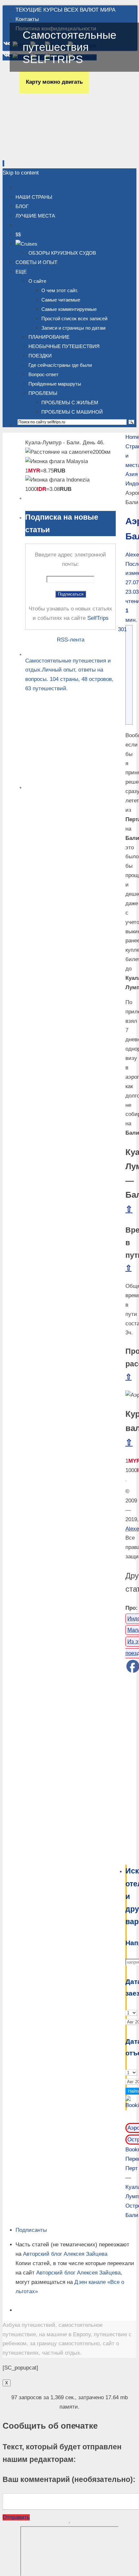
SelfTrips (98, 618)
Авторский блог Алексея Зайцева (65, 2254)
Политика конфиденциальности (56, 29)
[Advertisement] (126, 1769)
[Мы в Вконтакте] (8, 46)
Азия (132, 474)
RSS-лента (71, 640)
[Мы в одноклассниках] (38, 46)
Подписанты (31, 2230)
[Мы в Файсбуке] (82, 46)
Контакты (27, 19)
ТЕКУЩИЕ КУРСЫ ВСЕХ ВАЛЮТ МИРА (65, 10)
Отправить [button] (16, 2517)
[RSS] (21, 46)
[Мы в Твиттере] (56, 46)
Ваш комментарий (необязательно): (69, 2479)
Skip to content (21, 173)
